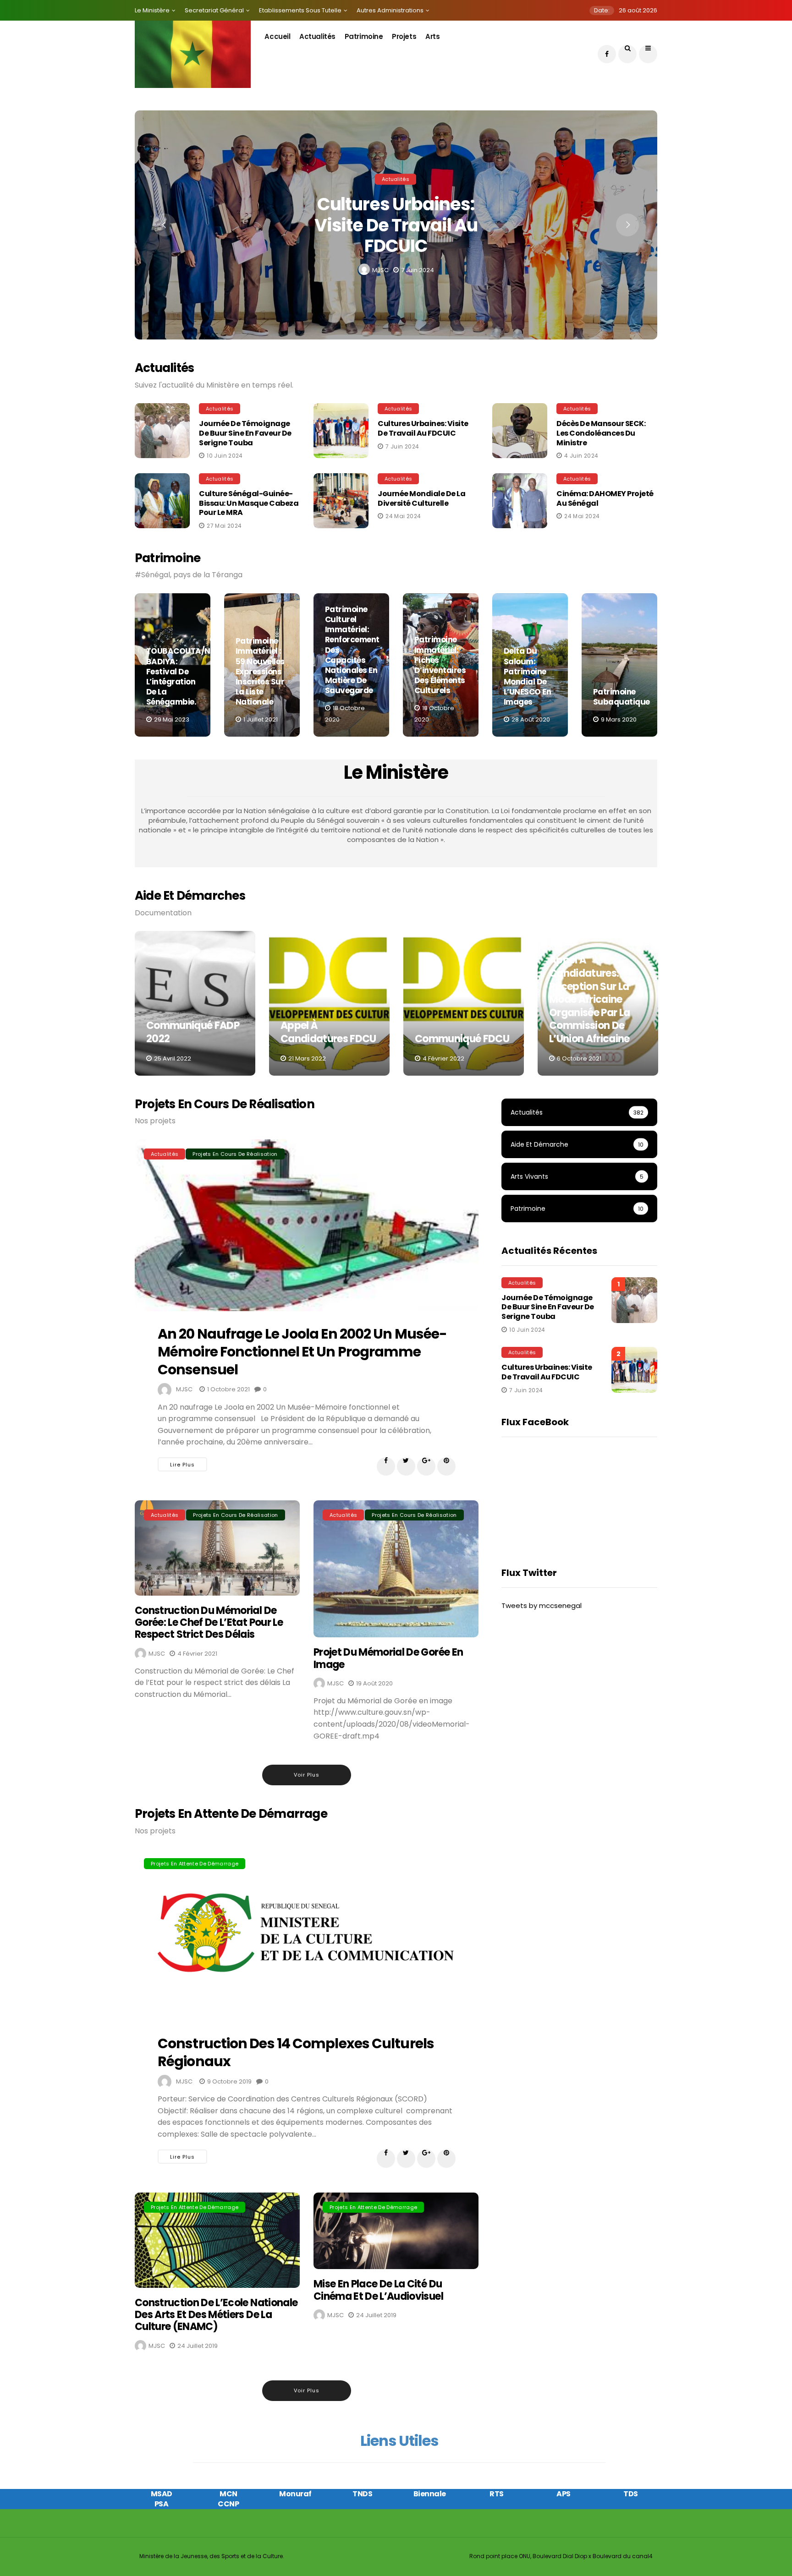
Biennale (430, 2494)
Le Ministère (152, 10)
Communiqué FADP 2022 (193, 1032)
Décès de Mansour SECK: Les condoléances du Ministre (601, 433)
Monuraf (295, 2494)
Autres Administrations (390, 10)
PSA (162, 2504)
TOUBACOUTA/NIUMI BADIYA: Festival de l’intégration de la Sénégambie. (187, 676)
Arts (432, 36)
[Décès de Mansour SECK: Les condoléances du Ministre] (522, 431)
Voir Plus (307, 1775)
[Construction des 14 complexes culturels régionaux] (307, 1935)
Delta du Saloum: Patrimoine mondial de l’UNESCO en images (527, 676)
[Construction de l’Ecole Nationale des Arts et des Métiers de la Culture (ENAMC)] (217, 2240)
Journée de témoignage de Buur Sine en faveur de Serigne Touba (245, 433)
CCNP (228, 2504)
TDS (631, 2494)
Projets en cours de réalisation (235, 1154)
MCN (228, 2494)
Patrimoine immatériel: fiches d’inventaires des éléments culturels (440, 665)
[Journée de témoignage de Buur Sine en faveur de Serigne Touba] (165, 431)
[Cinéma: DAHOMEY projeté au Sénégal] (522, 501)
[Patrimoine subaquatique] (619, 665)
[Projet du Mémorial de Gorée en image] (396, 1569)
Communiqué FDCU (462, 1039)
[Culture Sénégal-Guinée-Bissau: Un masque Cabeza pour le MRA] (165, 501)
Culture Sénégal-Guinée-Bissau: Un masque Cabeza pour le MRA (249, 503)
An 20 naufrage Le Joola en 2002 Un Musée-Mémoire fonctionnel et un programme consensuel (302, 1352)
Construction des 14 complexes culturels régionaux (296, 2052)
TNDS (362, 2494)
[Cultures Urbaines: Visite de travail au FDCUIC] (343, 431)
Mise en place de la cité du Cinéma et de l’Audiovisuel (378, 2290)
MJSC (380, 270)
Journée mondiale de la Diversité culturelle (421, 498)
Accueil (277, 36)
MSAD (162, 2494)
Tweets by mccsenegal (542, 1605)
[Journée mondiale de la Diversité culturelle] (343, 501)
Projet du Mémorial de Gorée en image (388, 1658)
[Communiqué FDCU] (464, 1003)
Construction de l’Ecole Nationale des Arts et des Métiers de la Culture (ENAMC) (216, 2315)
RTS (497, 2494)
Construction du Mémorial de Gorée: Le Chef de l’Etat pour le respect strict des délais (209, 1623)
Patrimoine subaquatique (621, 697)
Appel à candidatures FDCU (328, 1032)
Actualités (317, 36)
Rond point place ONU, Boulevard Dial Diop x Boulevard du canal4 (561, 2556)
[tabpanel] (173, 665)
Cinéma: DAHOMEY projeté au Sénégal (605, 498)
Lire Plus (182, 1465)
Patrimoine (364, 36)
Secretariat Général (214, 10)
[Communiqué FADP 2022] (195, 1003)
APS (564, 2494)
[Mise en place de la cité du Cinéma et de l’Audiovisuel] (396, 2231)
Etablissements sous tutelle (300, 10)
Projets (404, 36)
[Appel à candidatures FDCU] (329, 1003)
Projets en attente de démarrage (195, 1864)
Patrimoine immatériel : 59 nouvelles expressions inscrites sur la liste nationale (260, 671)
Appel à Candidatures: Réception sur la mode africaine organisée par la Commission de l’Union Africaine (589, 999)
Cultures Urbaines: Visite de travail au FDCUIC (396, 225)
